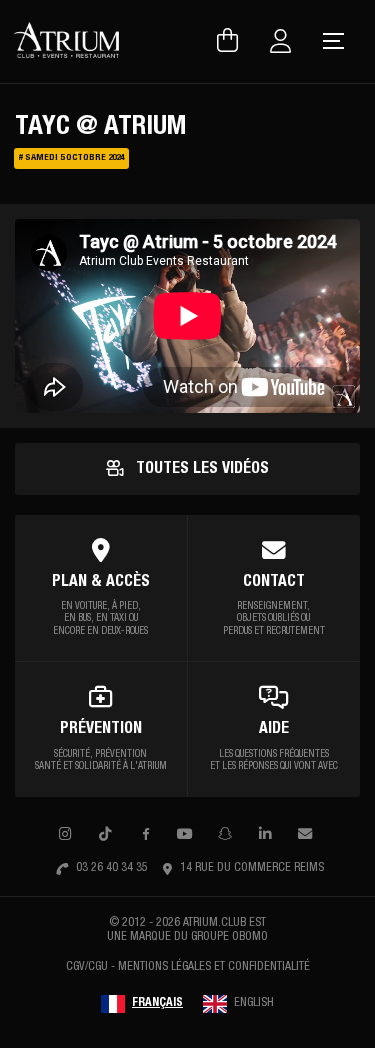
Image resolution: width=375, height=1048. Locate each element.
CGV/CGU (87, 967)
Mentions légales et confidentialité (214, 967)
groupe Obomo (229, 937)
